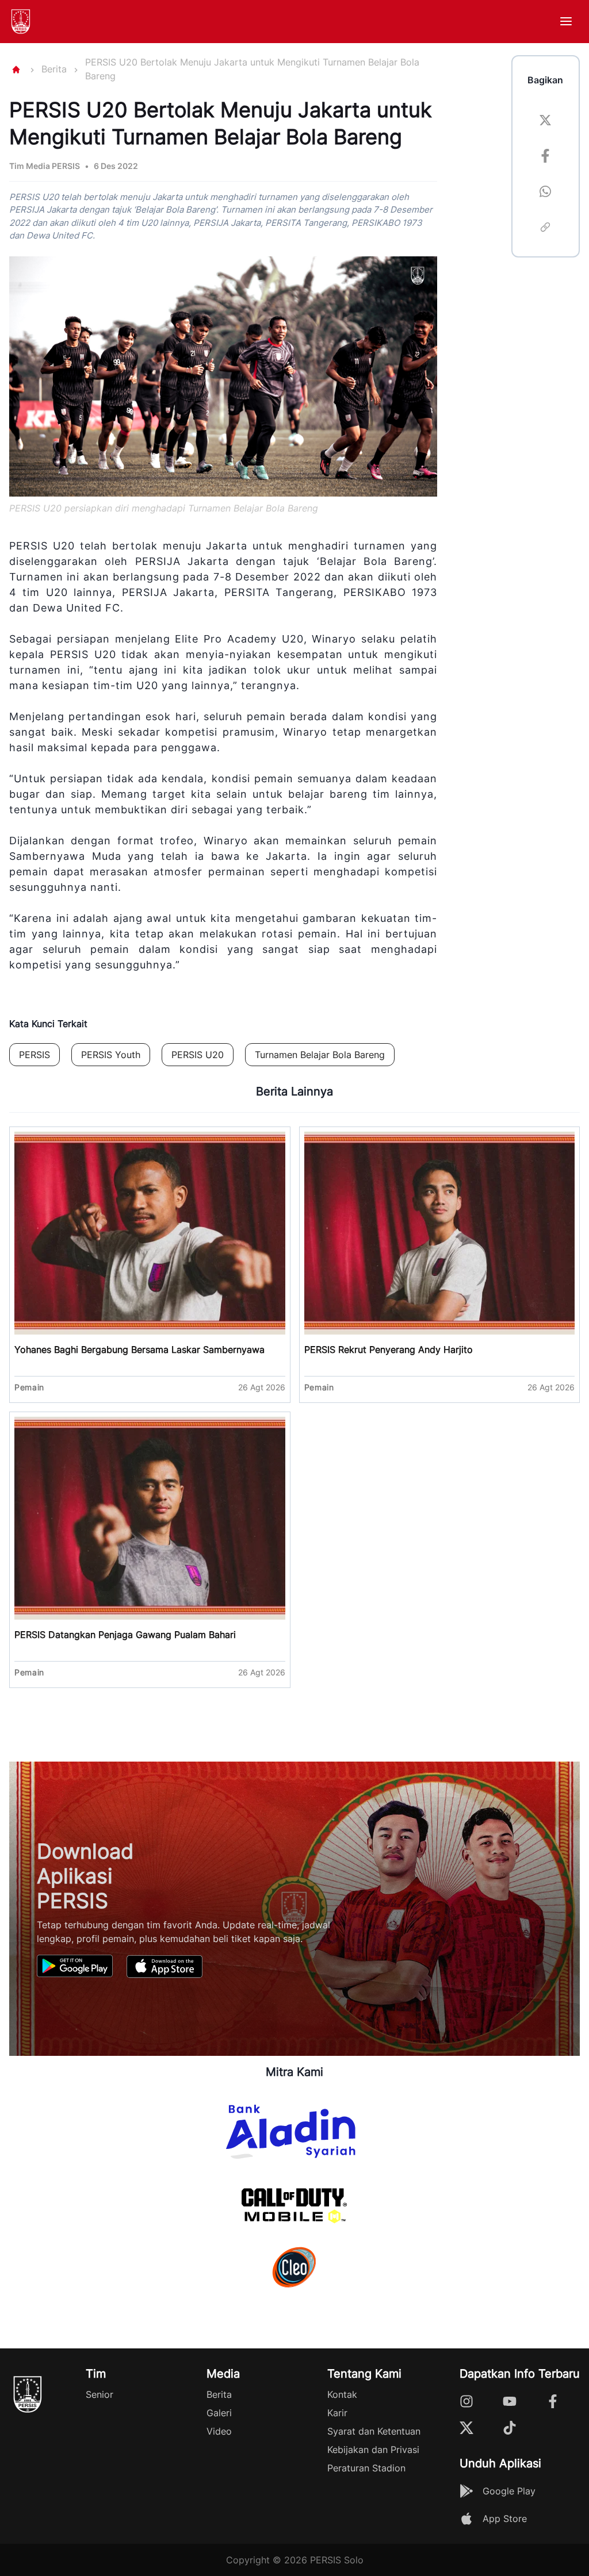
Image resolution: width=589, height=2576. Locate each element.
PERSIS (35, 1055)
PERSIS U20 (198, 1055)
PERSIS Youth (111, 1055)
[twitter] (545, 122)
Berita (54, 69)
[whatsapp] (545, 193)
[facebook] (545, 157)
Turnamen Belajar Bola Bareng (320, 1055)
